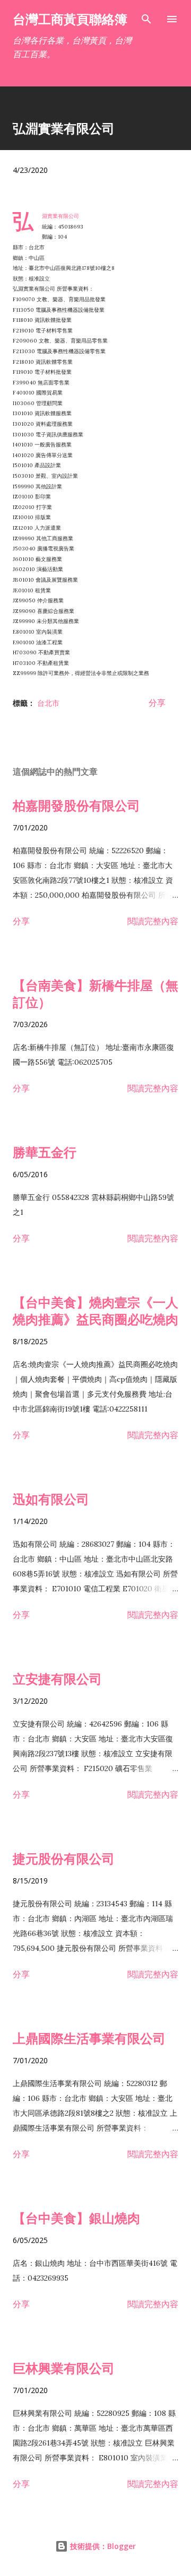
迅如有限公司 (51, 1499)
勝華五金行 (45, 1152)
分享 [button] (157, 703)
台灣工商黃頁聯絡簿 (70, 19)
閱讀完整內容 (153, 921)
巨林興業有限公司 (64, 2368)
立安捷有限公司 (57, 1679)
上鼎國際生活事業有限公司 (89, 2038)
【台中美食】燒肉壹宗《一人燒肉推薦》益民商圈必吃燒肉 (95, 1311)
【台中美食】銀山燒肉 (76, 2218)
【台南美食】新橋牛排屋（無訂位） (95, 993)
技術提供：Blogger (102, 2546)
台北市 (48, 703)
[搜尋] (146, 19)
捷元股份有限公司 (64, 1858)
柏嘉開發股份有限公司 (76, 805)
